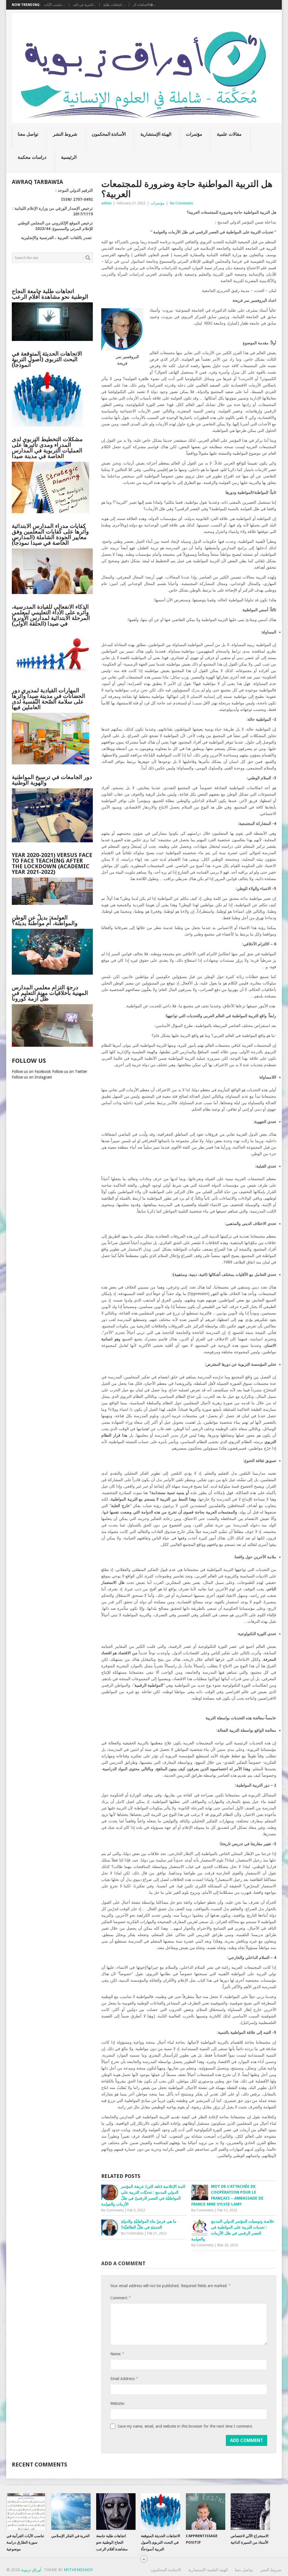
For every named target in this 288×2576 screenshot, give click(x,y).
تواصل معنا (28, 134)
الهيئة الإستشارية (156, 134)
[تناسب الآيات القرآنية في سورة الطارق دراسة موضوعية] (26, 2512)
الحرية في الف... (84, 5)
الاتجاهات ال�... (144, 5)
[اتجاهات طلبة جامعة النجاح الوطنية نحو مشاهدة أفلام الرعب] (116, 2512)
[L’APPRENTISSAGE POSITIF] (206, 2512)
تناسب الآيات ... (55, 5)
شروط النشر (65, 134)
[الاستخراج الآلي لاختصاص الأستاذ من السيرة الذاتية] (250, 2512)
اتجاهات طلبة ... (114, 5)
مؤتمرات (194, 134)
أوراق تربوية (31, 2570)
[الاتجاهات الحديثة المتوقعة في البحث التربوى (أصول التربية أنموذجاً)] (161, 2512)
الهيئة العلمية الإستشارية (208, 2570)
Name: (117, 2354)
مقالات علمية (229, 134)
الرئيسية (69, 157)
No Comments (181, 203)
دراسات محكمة (32, 157)
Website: (118, 2403)
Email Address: (124, 2379)
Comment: (120, 2298)
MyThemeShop (78, 2570)
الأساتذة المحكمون (109, 134)
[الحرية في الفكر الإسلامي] (71, 2512)
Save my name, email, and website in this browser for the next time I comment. (185, 2426)
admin (106, 203)
